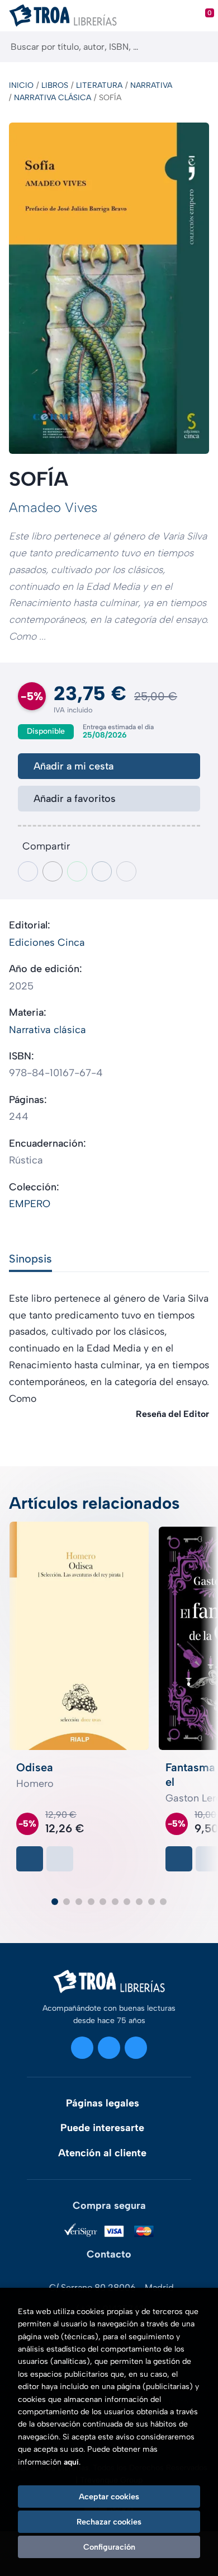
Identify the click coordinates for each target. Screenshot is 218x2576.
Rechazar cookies (109, 2522)
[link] (60, 1859)
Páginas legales (103, 2103)
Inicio (21, 85)
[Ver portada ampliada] (109, 288)
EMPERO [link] (30, 1204)
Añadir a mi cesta (74, 766)
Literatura (99, 85)
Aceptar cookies (109, 2497)
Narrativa (151, 85)
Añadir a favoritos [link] (75, 799)
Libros (55, 85)
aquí (71, 2462)
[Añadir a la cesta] (30, 1859)
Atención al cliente (102, 2153)
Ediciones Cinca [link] (47, 942)
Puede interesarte (102, 2128)
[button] (55, 1902)
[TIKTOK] (136, 2048)
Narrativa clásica (53, 98)
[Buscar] (200, 47)
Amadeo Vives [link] (53, 507)
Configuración (109, 2547)
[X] (109, 2048)
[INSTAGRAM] (82, 2048)
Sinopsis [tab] (30, 1259)
